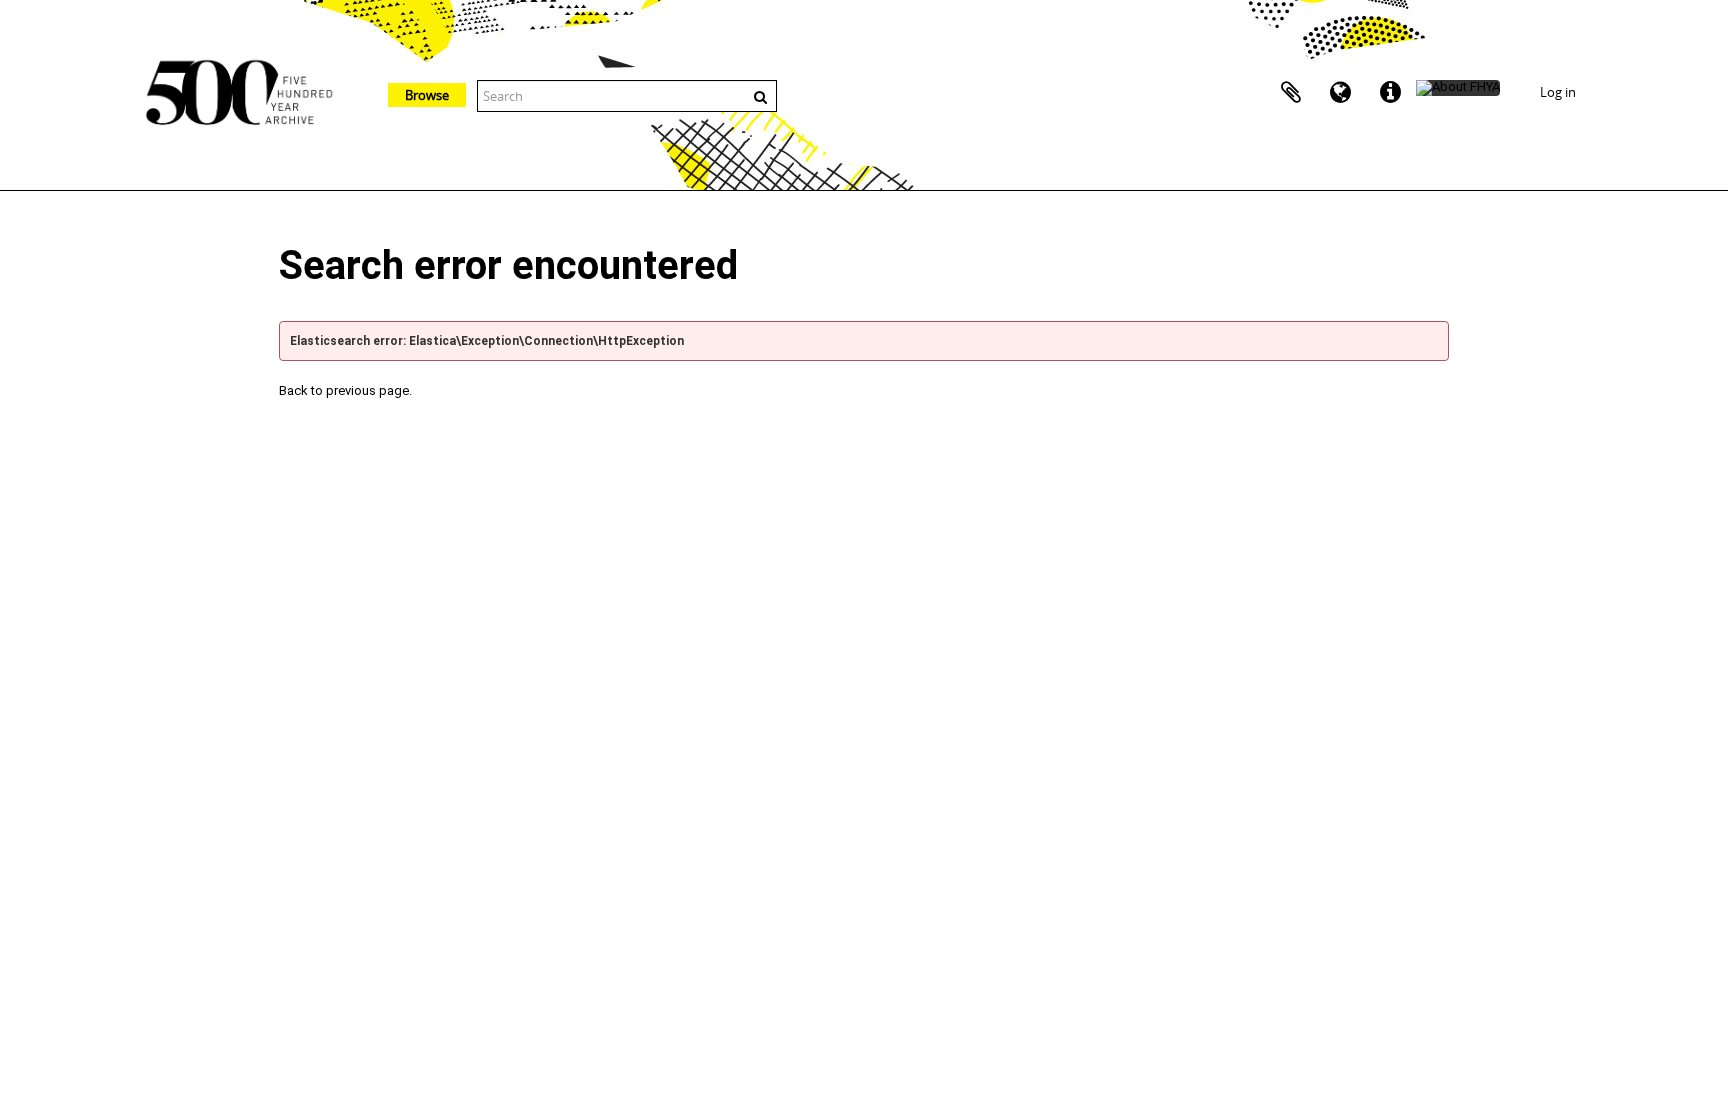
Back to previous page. (345, 390)
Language (1341, 93)
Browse (427, 95)
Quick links (1391, 93)
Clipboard (1291, 93)
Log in (1558, 92)
